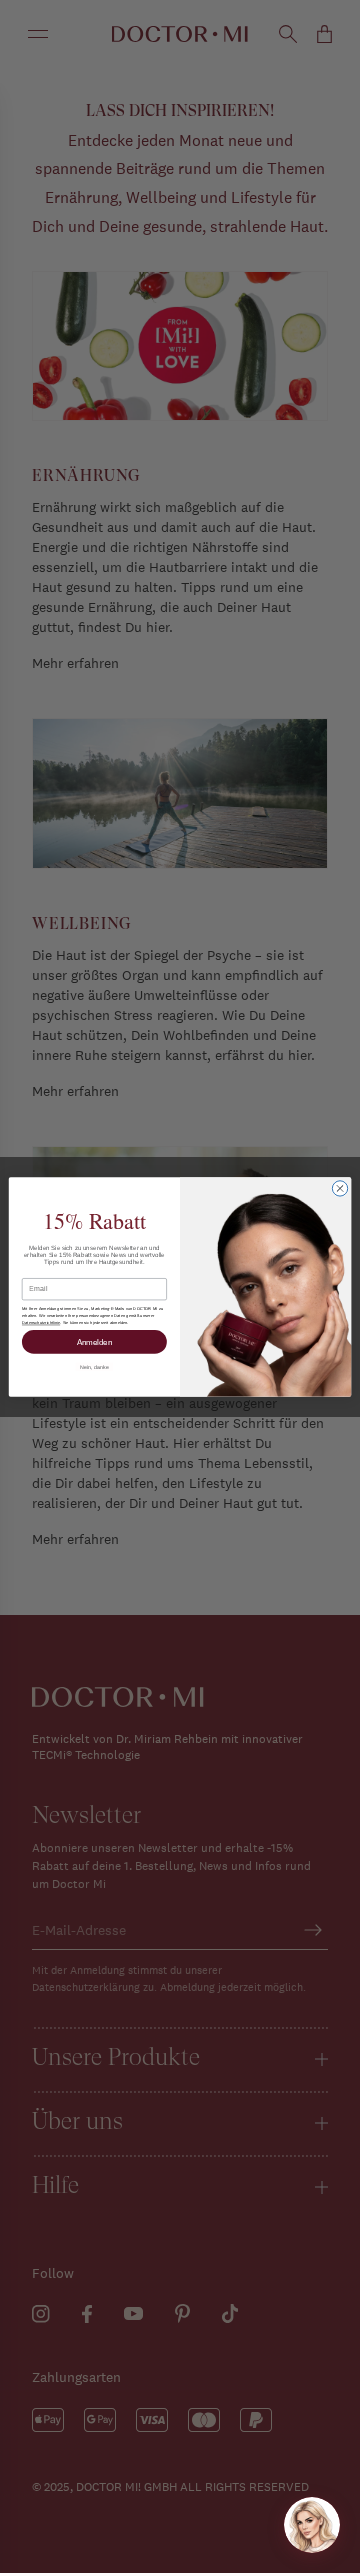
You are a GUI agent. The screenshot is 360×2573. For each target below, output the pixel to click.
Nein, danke (94, 1366)
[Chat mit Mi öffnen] (312, 2525)
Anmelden (95, 1341)
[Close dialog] (339, 1187)
